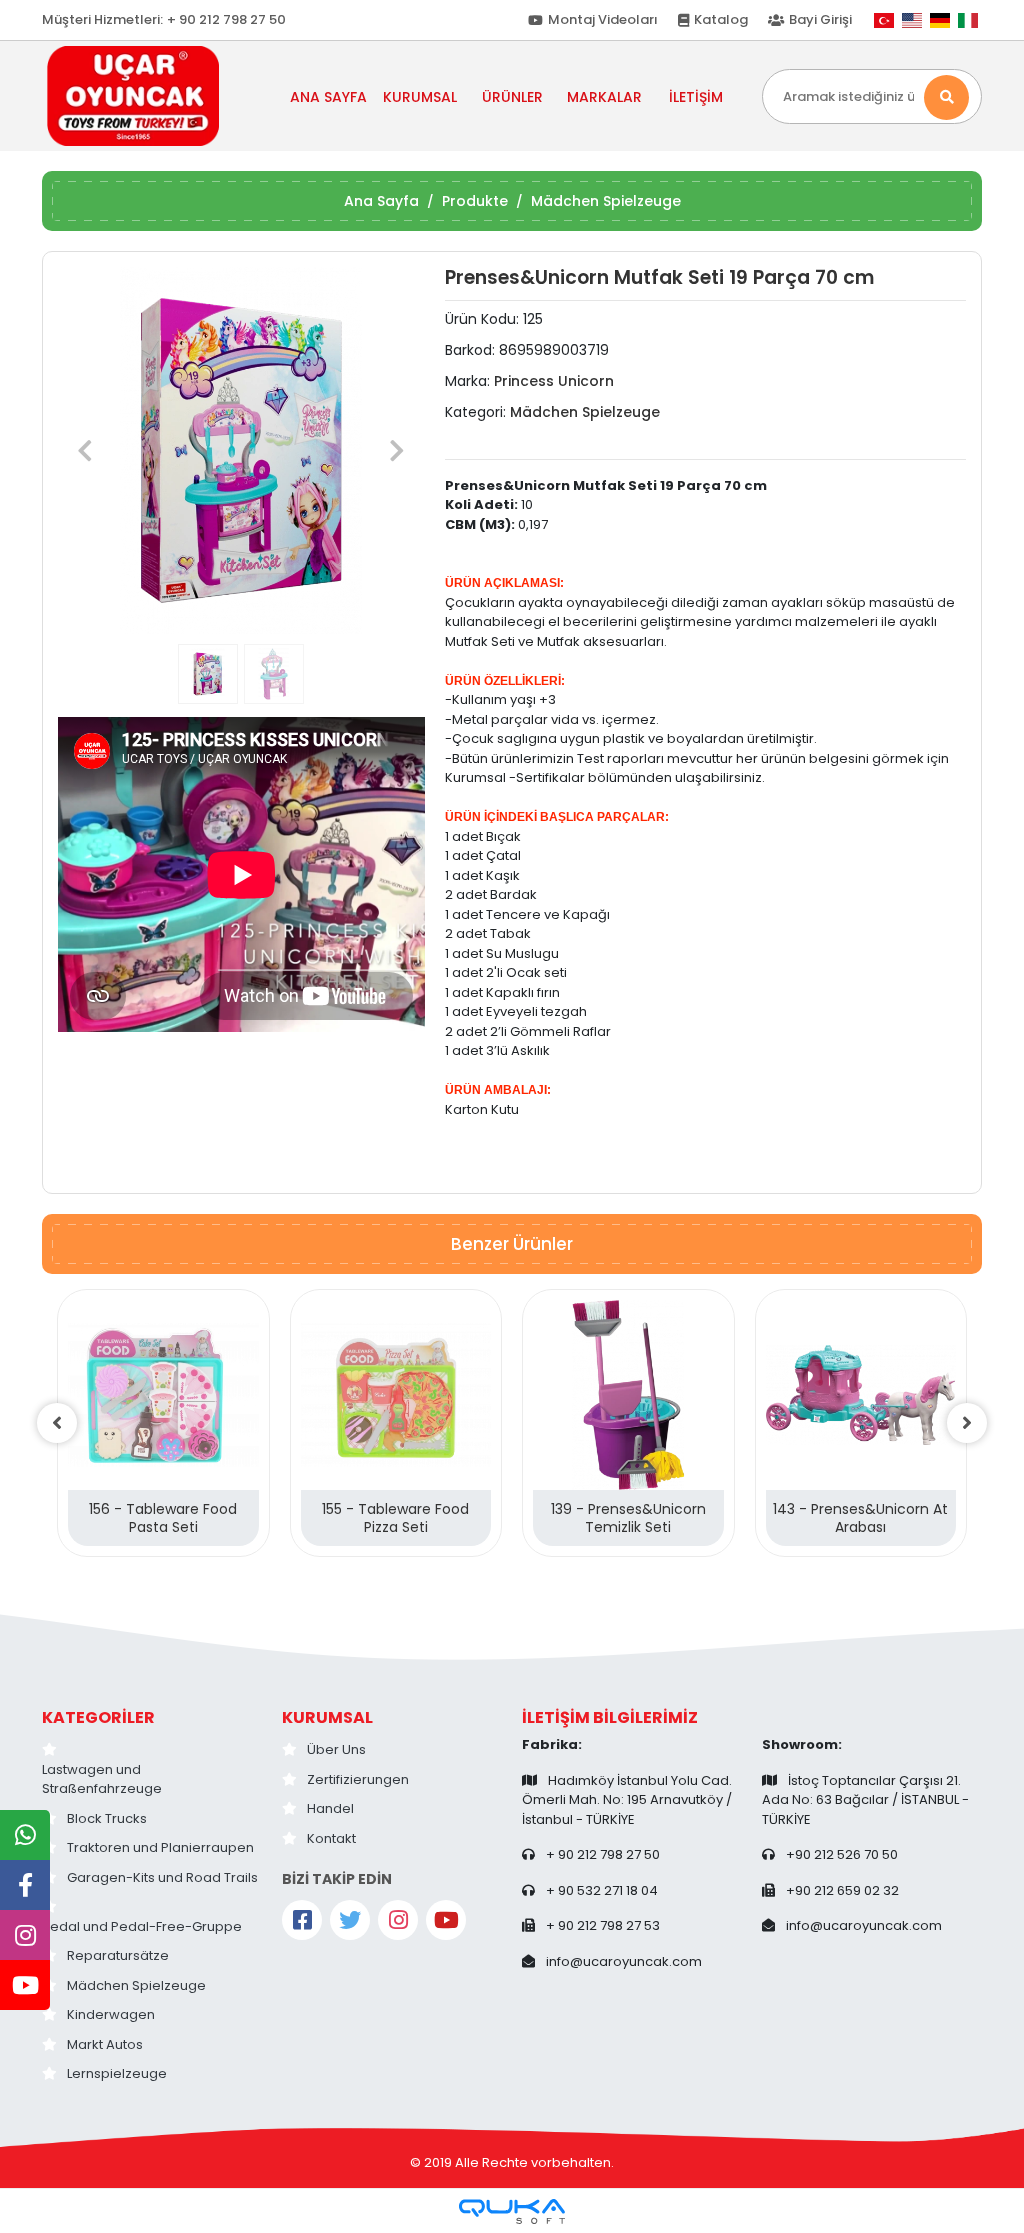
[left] (57, 1423)
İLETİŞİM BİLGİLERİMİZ (610, 1717)
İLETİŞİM (696, 97)
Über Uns (336, 1749)
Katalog (721, 19)
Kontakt (331, 1838)
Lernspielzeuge (117, 2073)
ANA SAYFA (328, 97)
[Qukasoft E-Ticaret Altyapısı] (512, 2211)
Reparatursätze (118, 1955)
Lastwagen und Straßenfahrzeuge (102, 1779)
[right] (967, 1423)
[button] (85, 450)
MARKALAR (604, 97)
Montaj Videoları (603, 19)
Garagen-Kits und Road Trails (162, 1877)
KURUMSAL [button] (420, 97)
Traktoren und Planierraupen (160, 1847)
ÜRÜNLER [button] (512, 97)
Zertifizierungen (358, 1779)
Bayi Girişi (820, 19)
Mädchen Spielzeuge (136, 1985)
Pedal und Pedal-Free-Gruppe (142, 1926)
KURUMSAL (327, 1717)
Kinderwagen (111, 2014)
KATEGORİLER (98, 1717)
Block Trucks (107, 1818)
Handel (330, 1808)
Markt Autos (105, 2044)
